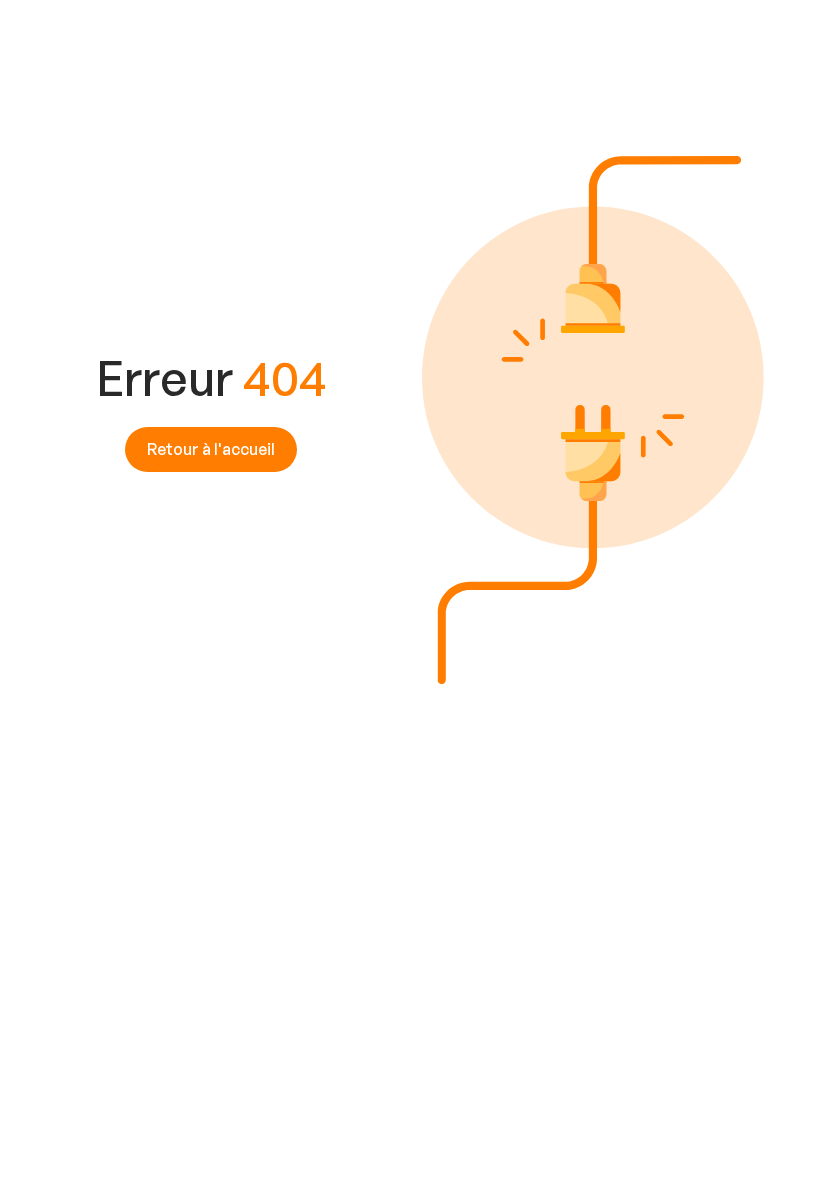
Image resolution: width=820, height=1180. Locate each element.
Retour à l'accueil (211, 449)
